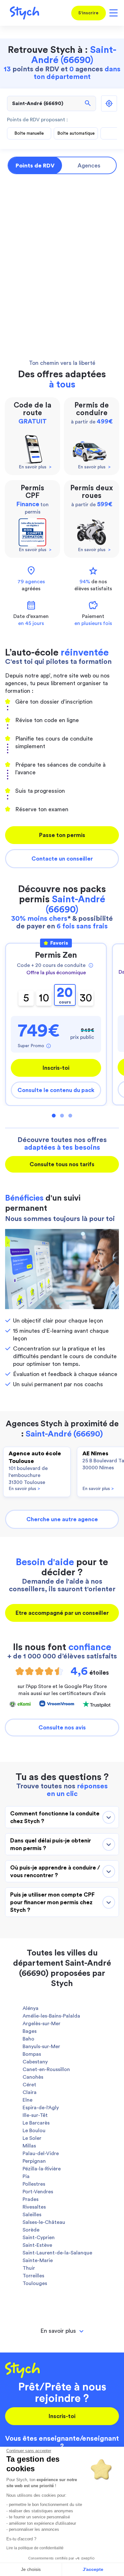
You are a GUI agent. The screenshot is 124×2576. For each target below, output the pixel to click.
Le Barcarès (36, 2123)
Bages (30, 2031)
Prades (31, 2199)
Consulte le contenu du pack (56, 1090)
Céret (29, 2085)
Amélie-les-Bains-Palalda (51, 2016)
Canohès (33, 2077)
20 (65, 995)
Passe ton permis (62, 835)
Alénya (31, 2008)
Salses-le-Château (44, 2222)
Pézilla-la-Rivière (42, 2169)
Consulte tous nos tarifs (62, 1164)
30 (86, 998)
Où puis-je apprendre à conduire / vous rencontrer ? (55, 1871)
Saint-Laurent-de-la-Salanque (57, 2253)
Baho (28, 2039)
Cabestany (35, 2062)
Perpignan (34, 2161)
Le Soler (32, 2138)
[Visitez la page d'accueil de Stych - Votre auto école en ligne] (22, 13)
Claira (30, 2092)
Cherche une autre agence (62, 1519)
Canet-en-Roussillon (46, 2069)
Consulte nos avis (62, 1728)
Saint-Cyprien (39, 2238)
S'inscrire (88, 13)
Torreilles (33, 2276)
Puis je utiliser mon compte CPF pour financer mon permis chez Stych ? (52, 1902)
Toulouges (35, 2283)
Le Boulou (34, 2131)
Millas (29, 2146)
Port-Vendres (38, 2192)
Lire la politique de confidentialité (35, 2548)
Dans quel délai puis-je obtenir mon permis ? (51, 1844)
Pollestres (34, 2184)
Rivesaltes (34, 2207)
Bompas (32, 2054)
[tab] (62, 2331)
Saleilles (32, 2215)
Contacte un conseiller (62, 859)
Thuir (29, 2268)
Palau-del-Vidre (41, 2154)
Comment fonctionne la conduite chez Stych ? (55, 1817)
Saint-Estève (37, 2245)
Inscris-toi (56, 1068)
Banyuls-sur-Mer (41, 2047)
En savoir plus (24, 1489)
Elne (28, 2100)
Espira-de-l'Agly (41, 2108)
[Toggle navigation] (112, 13)
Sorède (31, 2230)
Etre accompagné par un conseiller (62, 1613)
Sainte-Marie (38, 2260)
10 (44, 998)
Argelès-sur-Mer (41, 2024)
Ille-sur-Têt (35, 2115)
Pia (26, 2176)
